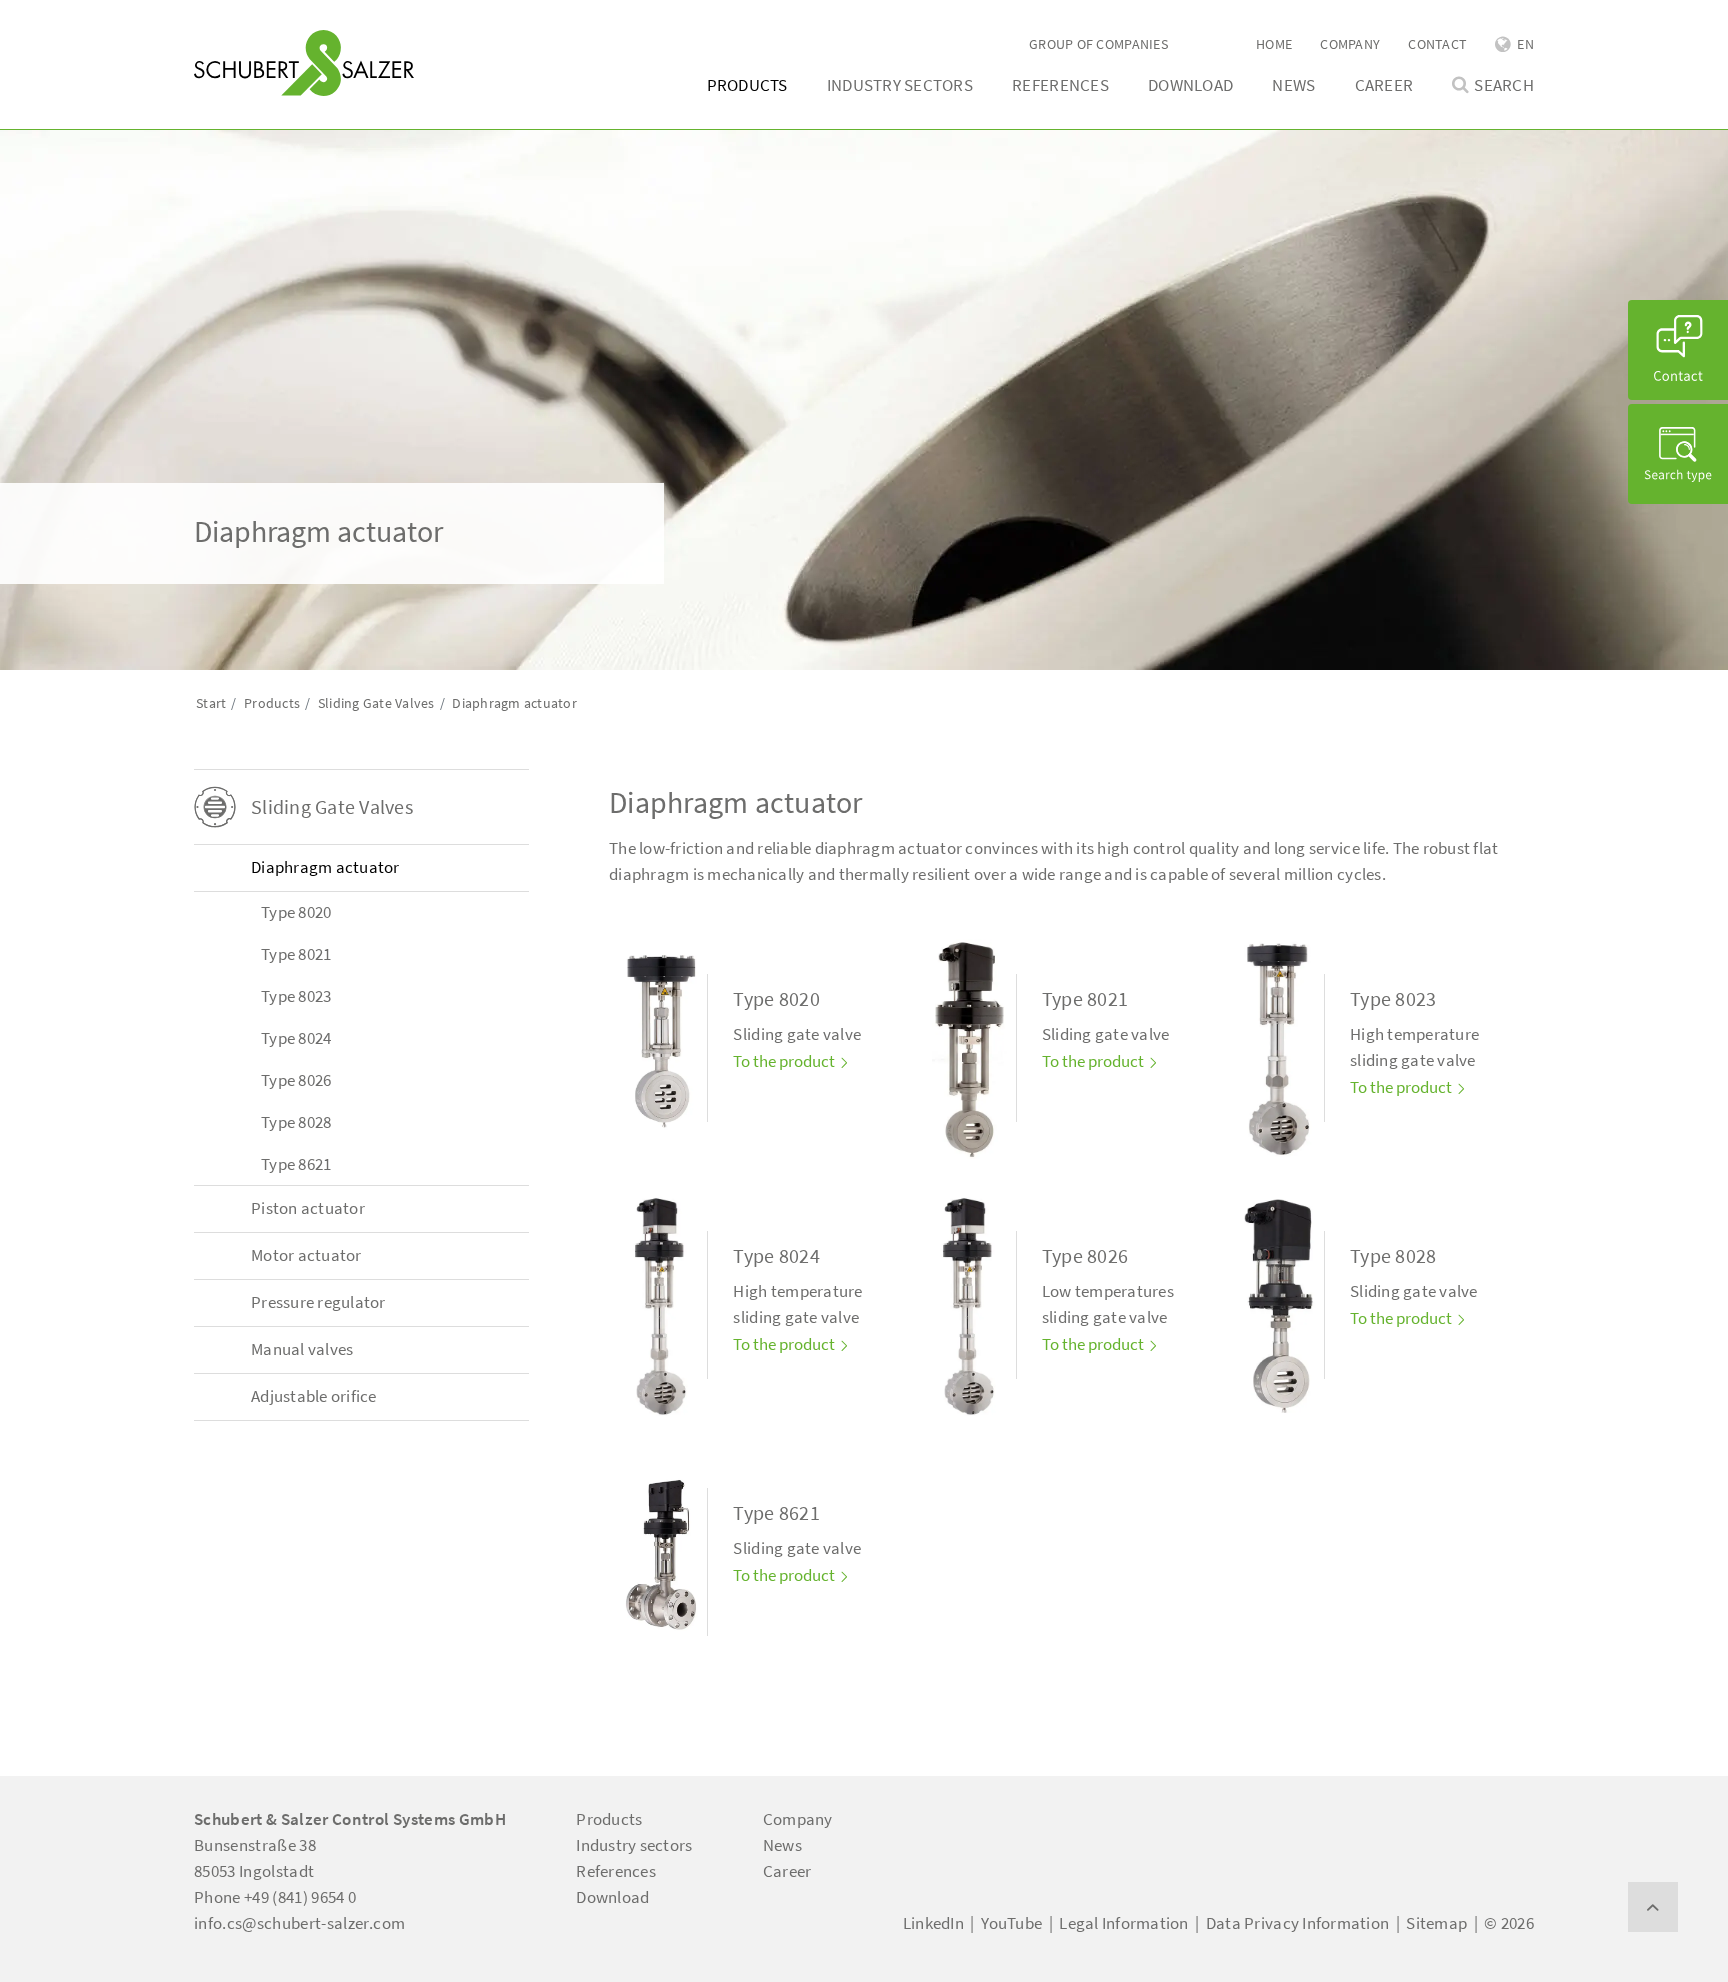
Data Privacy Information (1297, 1923)
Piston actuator (308, 1208)
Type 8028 (296, 1122)
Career (1384, 85)
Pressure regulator (318, 1302)
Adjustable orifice (314, 1396)
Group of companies (1098, 44)
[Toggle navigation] (223, 21)
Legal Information (1123, 1923)
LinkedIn (933, 1923)
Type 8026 (296, 1080)
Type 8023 (296, 996)
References (1060, 85)
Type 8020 (296, 912)
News (1293, 85)
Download (1190, 85)
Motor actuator (306, 1255)
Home (1274, 44)
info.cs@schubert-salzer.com (299, 1923)
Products (747, 85)
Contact (1437, 44)
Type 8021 (296, 954)
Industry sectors (900, 85)
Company (1350, 44)
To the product (785, 1061)
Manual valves (302, 1349)
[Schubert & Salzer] (304, 63)
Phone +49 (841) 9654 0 (275, 1897)
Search (1504, 85)
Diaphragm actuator (325, 867)
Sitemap (1436, 1923)
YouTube (1011, 1923)
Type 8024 (296, 1038)
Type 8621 (296, 1164)
